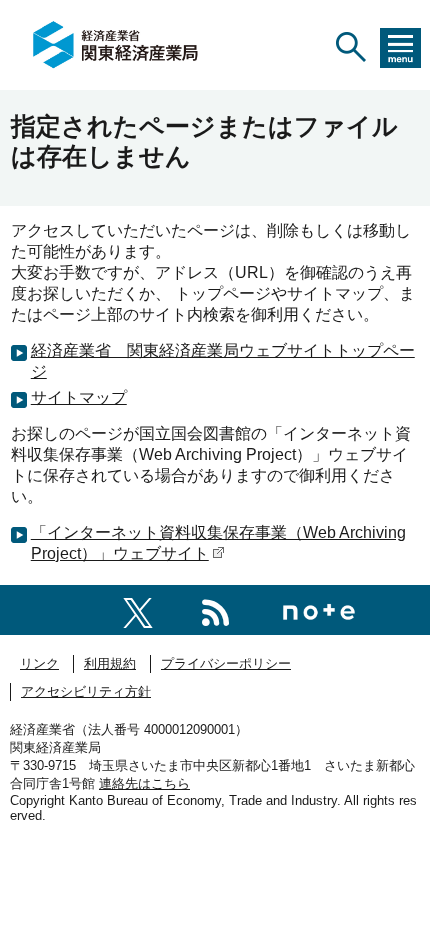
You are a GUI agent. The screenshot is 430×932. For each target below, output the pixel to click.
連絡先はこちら (144, 783)
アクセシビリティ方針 (86, 691)
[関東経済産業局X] (138, 609)
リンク (39, 663)
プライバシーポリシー (226, 663)
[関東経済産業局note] (319, 609)
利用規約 (110, 663)
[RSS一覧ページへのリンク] (215, 609)
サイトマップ (79, 397)
